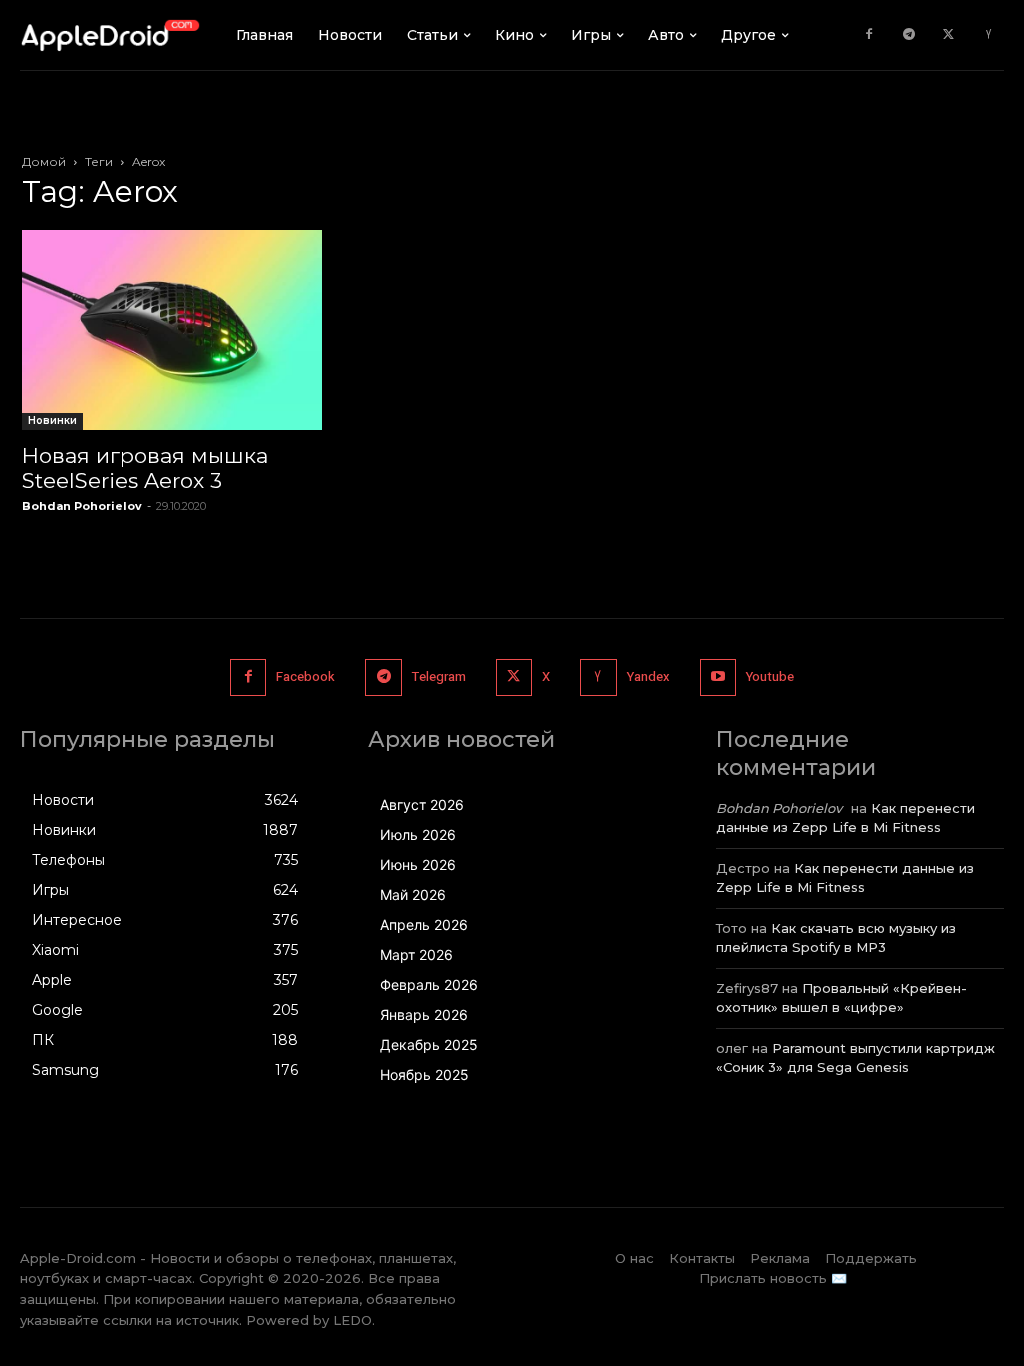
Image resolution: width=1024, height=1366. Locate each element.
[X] (949, 35)
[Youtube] (718, 677)
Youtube (770, 676)
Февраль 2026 (429, 984)
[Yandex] (989, 35)
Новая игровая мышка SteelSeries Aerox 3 (145, 468)
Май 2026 (413, 894)
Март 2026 (416, 954)
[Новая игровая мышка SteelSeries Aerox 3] (172, 330)
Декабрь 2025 (429, 1044)
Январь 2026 (424, 1014)
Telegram (439, 676)
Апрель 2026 (424, 924)
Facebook (305, 676)
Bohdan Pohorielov (82, 506)
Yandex (648, 676)
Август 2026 (422, 804)
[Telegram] (909, 35)
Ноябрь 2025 (424, 1074)
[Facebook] (869, 35)
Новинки (52, 420)
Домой (44, 161)
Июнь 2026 (418, 864)
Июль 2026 (418, 834)
